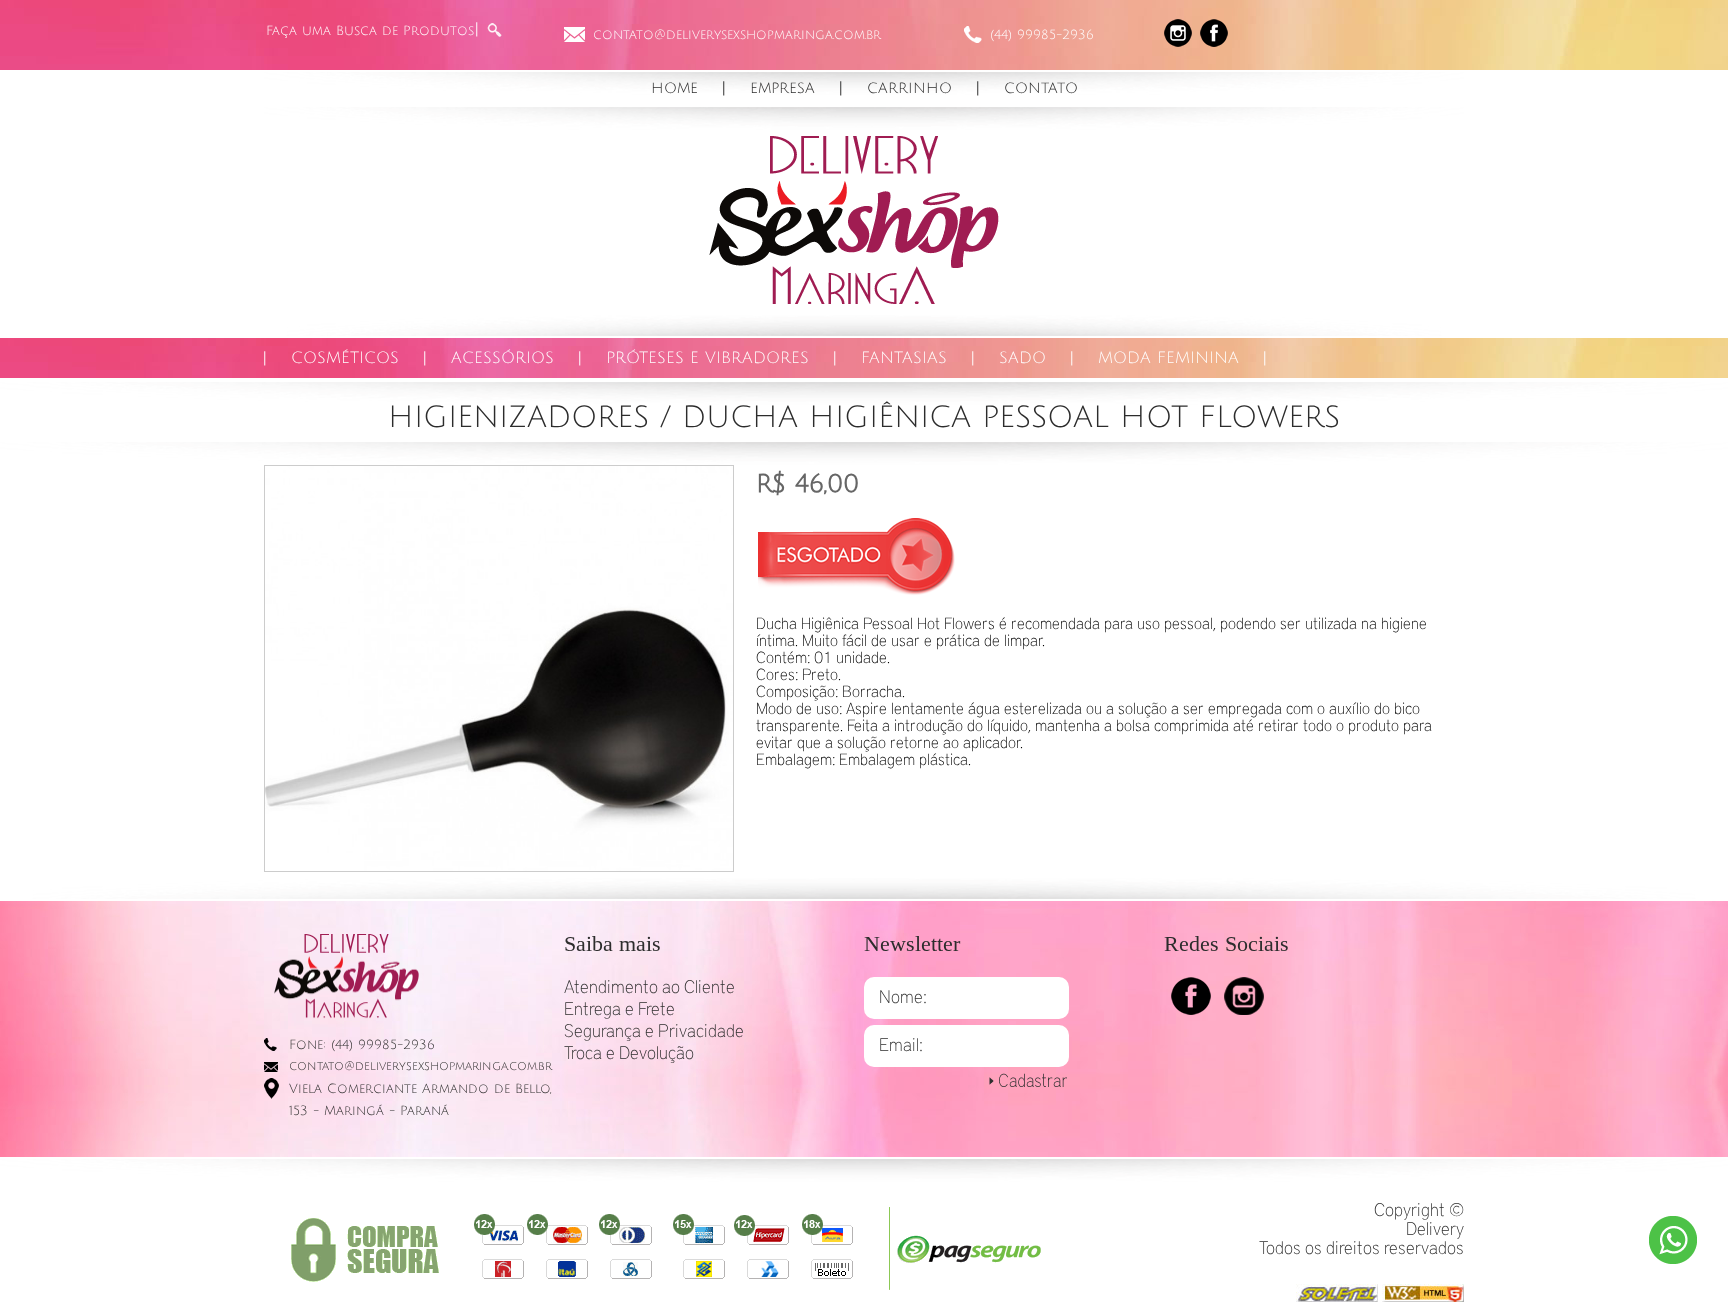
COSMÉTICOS (345, 358)
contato (1041, 88)
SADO (1022, 358)
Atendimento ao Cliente (649, 988)
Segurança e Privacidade (654, 1032)
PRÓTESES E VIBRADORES (707, 358)
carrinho (909, 88)
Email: (901, 1046)
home (674, 88)
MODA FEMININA (1168, 358)
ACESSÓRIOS (502, 358)
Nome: (903, 998)
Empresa (782, 88)
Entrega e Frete (619, 1010)
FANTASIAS (904, 358)
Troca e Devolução (629, 1054)
